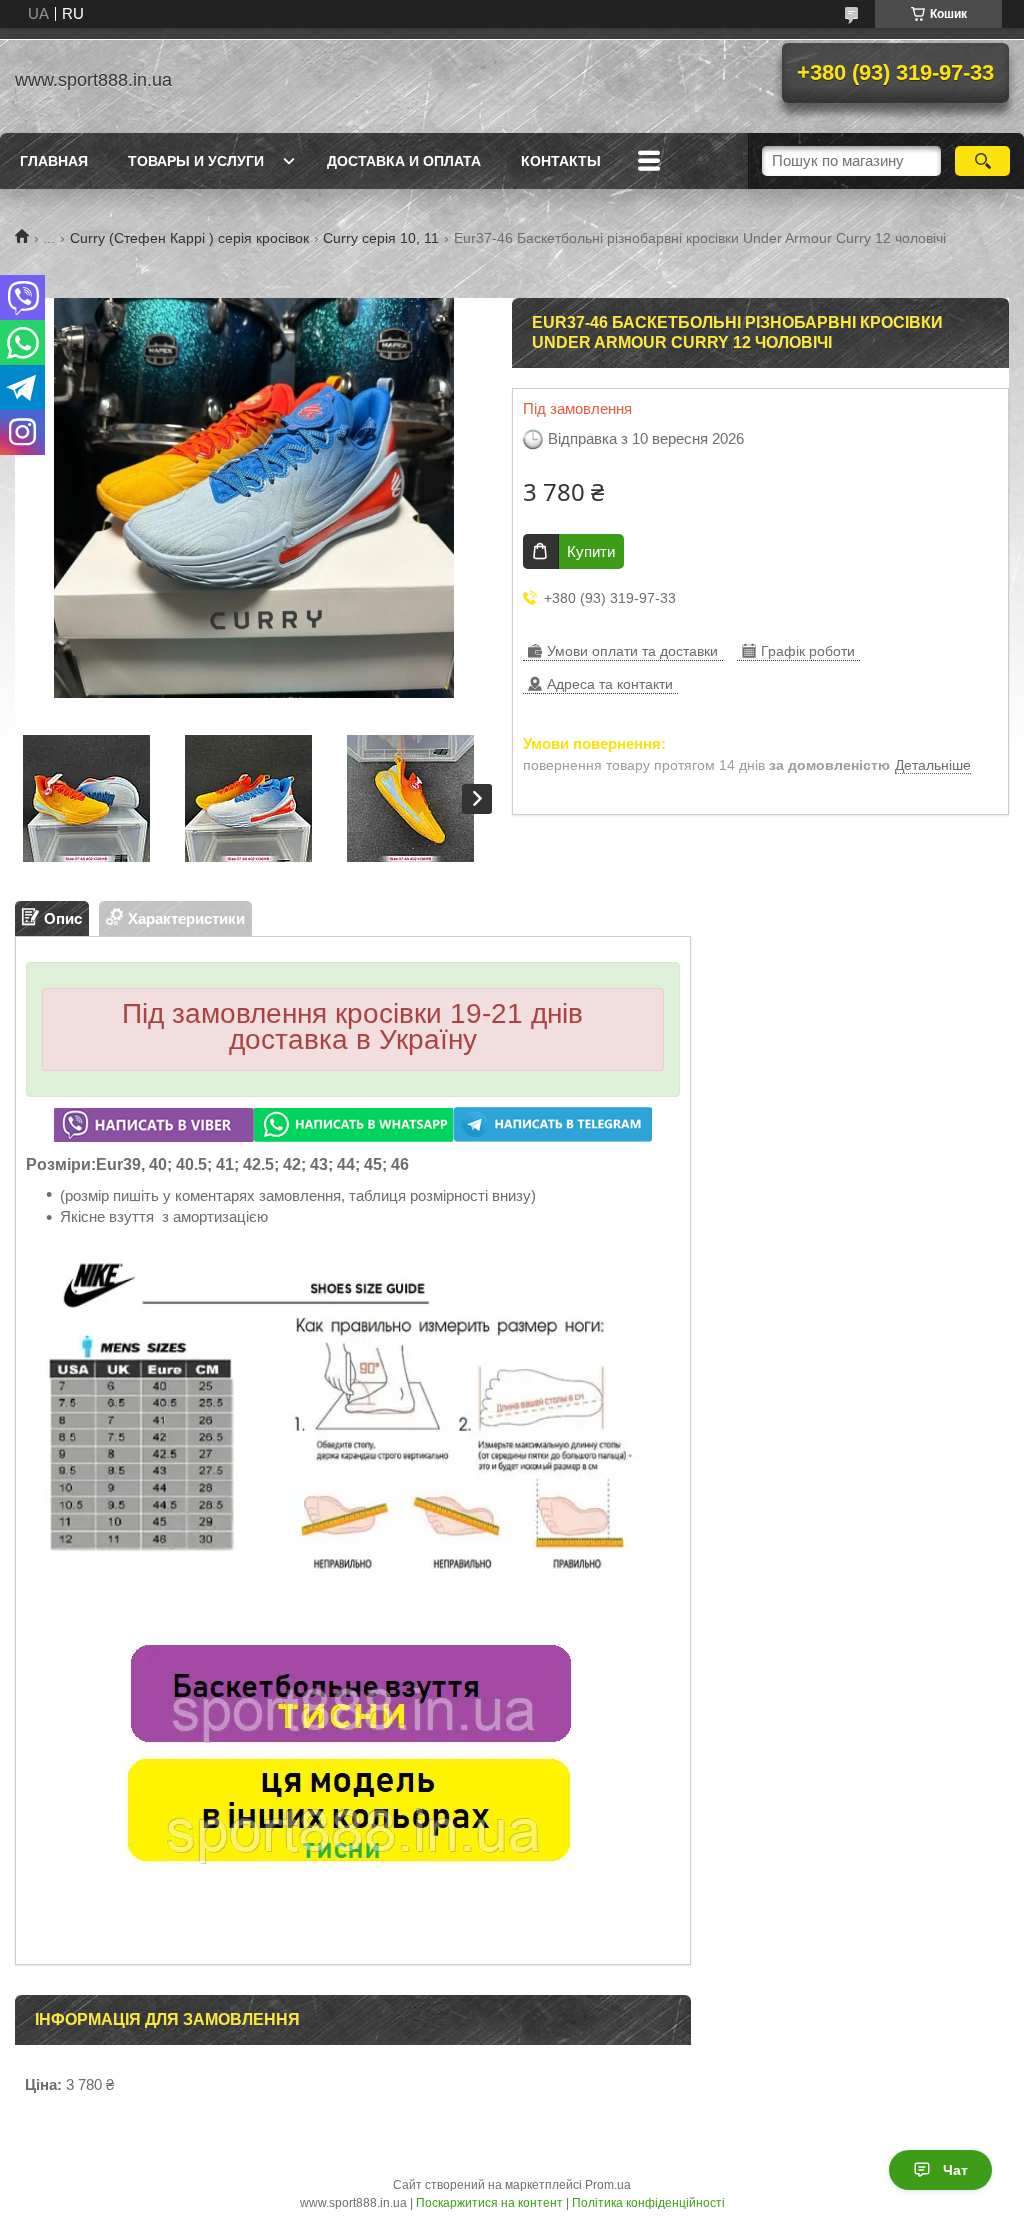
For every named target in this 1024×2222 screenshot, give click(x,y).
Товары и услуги (196, 161)
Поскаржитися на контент (489, 2203)
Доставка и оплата (404, 161)
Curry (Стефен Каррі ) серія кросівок (189, 238)
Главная (54, 161)
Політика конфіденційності (648, 2203)
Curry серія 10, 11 (381, 238)
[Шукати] (982, 161)
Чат (955, 2170)
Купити (591, 551)
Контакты (561, 161)
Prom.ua (608, 2185)
